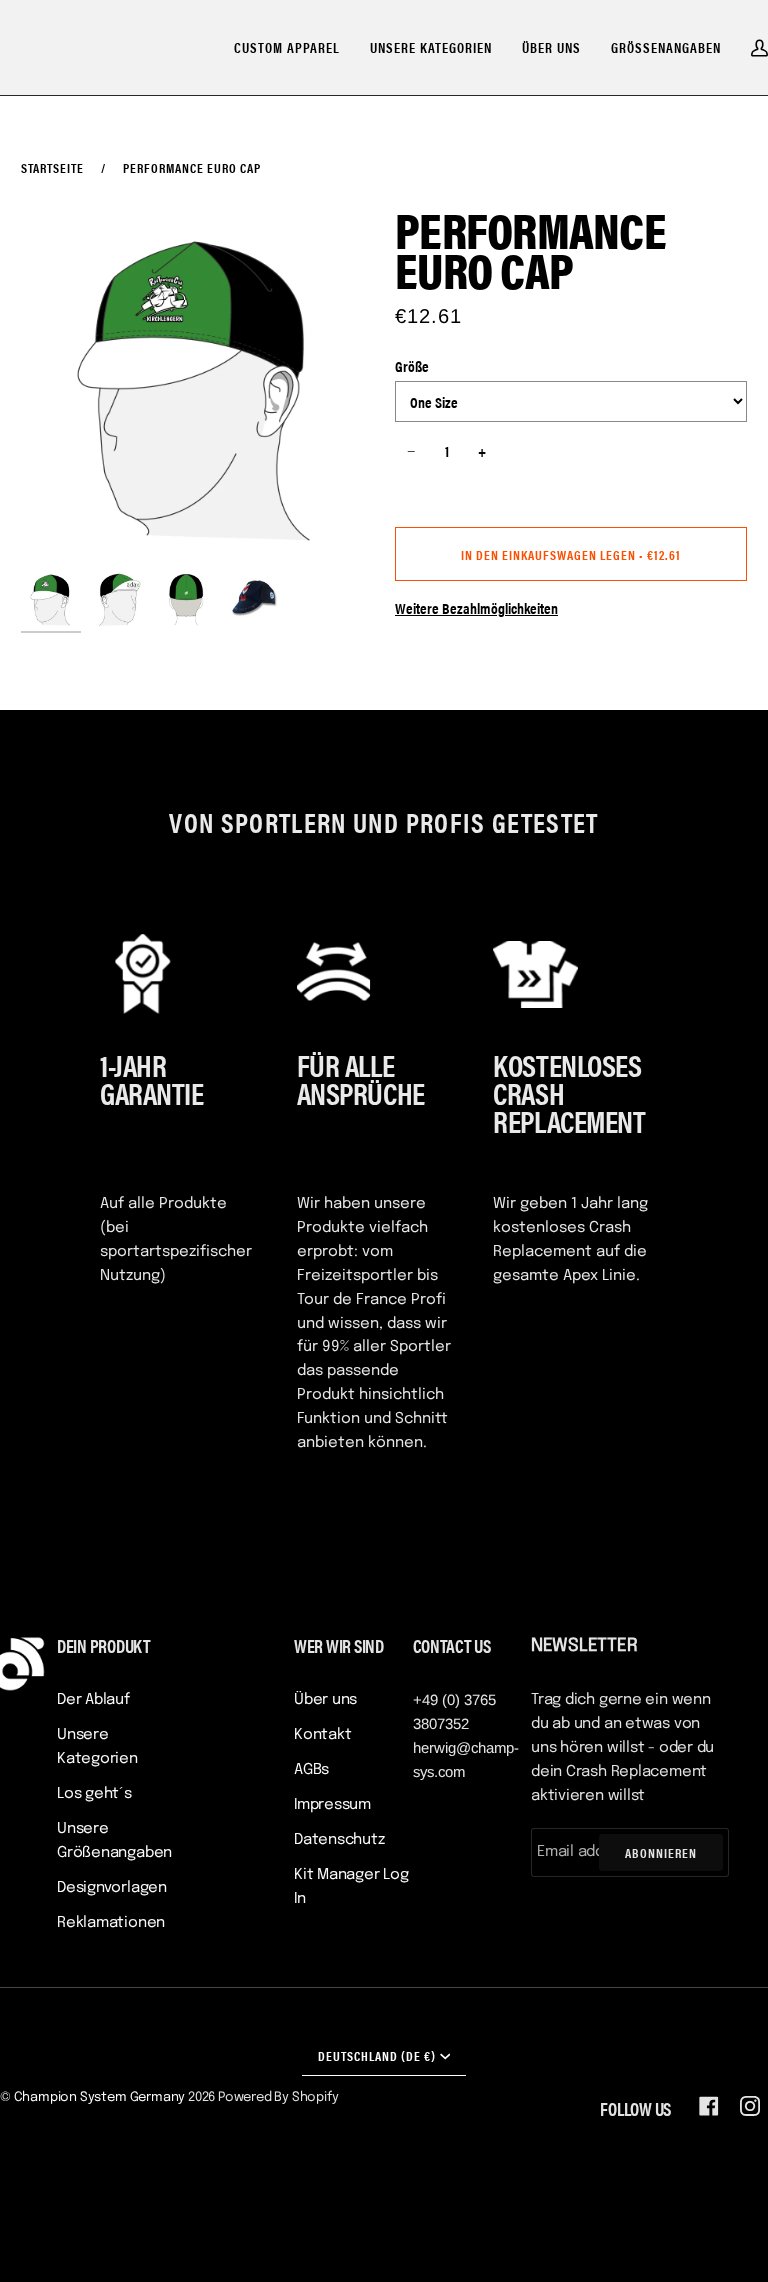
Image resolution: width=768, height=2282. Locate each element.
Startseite (52, 167)
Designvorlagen (112, 1888)
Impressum (332, 1805)
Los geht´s (94, 1794)
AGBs (311, 1770)
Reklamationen (111, 1923)
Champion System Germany (100, 2097)
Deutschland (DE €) (377, 2055)
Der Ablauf (93, 1700)
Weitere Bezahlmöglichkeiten (476, 607)
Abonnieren (661, 1852)
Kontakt (322, 1735)
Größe (412, 365)
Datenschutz (339, 1840)
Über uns (325, 1700)
